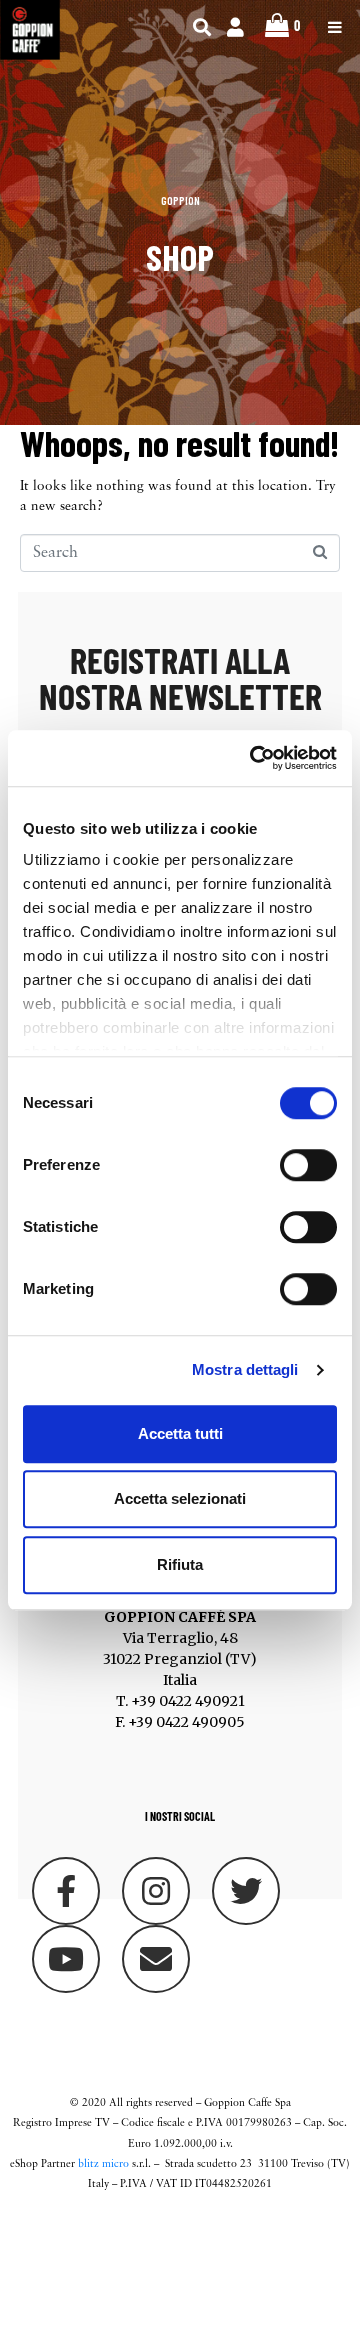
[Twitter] (246, 1891)
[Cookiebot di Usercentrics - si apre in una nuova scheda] (254, 758)
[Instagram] (156, 1891)
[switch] (308, 1165)
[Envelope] (156, 1959)
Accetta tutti (180, 1433)
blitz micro (103, 2164)
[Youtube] (66, 1959)
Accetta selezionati (180, 1498)
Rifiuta (180, 1564)
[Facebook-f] (66, 1891)
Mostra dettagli (245, 1369)
